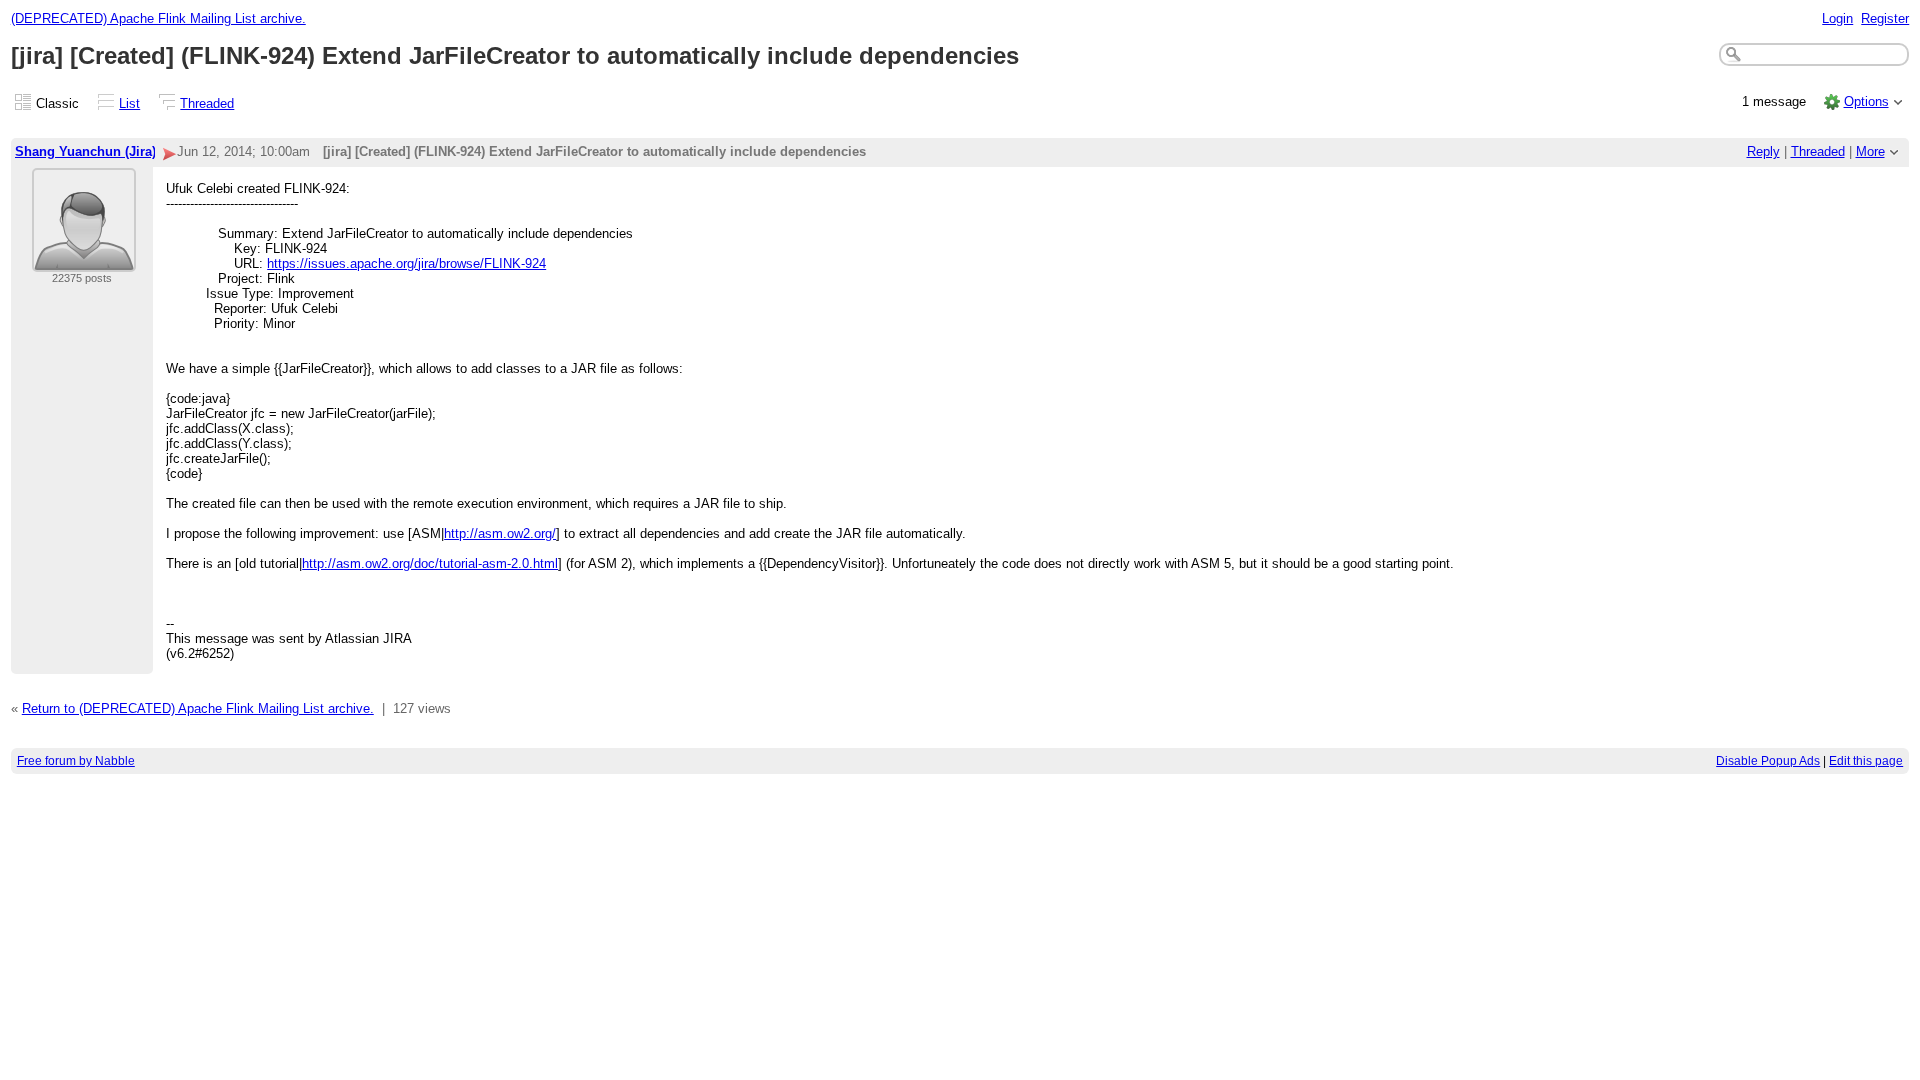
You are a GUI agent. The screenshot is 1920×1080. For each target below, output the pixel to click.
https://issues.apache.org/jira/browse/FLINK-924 (406, 263)
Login (1837, 18)
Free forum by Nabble (76, 761)
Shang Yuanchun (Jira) (85, 151)
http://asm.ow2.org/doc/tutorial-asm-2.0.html (430, 563)
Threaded (207, 103)
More (1870, 151)
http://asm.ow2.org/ (500, 533)
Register (1885, 18)
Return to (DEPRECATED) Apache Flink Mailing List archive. (198, 708)
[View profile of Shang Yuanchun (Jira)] (84, 259)
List (129, 103)
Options (1866, 101)
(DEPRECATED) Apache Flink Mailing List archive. (158, 18)
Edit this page (1866, 761)
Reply (1763, 151)
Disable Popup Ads (1768, 761)
